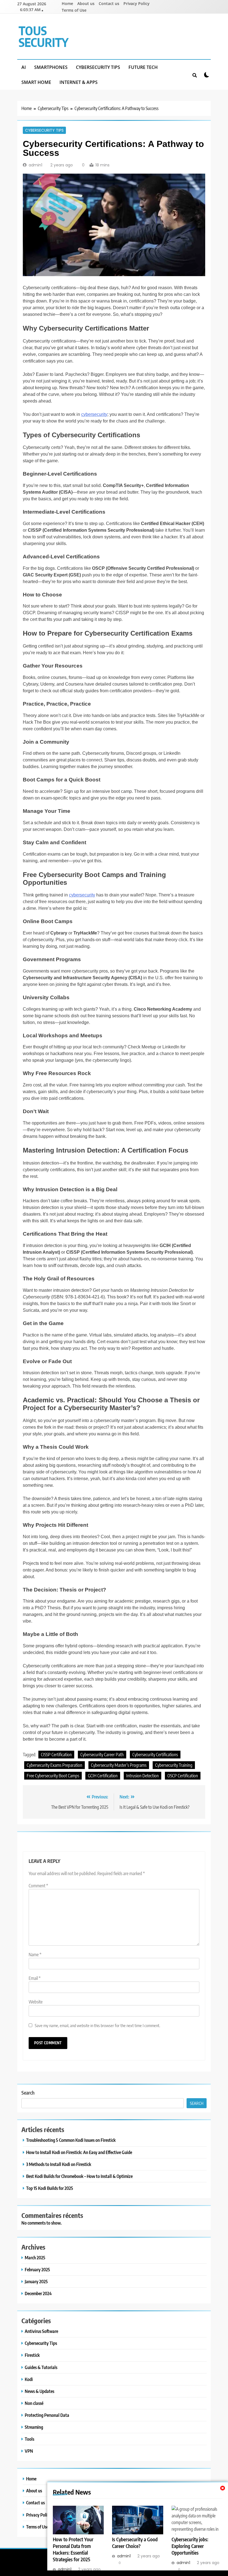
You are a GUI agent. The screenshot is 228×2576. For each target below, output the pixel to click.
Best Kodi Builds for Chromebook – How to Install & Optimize (79, 2176)
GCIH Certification (103, 1776)
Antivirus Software (41, 2331)
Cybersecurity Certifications (155, 1755)
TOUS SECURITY (44, 36)
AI (24, 67)
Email (35, 1978)
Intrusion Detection (142, 1776)
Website (36, 2002)
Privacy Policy (137, 3)
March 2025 (35, 2258)
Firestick (32, 2355)
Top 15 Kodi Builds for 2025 (50, 2188)
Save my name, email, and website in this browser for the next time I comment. (97, 2025)
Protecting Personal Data (47, 2415)
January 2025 (36, 2281)
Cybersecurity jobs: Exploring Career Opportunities (190, 2546)
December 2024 (38, 2293)
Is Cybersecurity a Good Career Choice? (135, 2543)
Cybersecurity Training (174, 1765)
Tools (29, 2439)
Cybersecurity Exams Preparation (54, 1765)
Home (67, 3)
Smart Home (36, 82)
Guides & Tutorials (41, 2367)
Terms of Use (74, 10)
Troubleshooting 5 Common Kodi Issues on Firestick (71, 2140)
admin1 (35, 165)
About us (86, 3)
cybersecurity (94, 414)
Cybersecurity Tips (98, 67)
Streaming (34, 2427)
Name (35, 1955)
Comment (38, 1886)
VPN (29, 2451)
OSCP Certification (183, 1776)
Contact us (109, 3)
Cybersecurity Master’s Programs (119, 1765)
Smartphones (51, 67)
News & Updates (39, 2391)
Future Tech (143, 67)
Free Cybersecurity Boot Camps (53, 1776)
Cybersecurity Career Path (102, 1755)
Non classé (34, 2403)
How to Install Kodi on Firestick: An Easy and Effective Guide (79, 2152)
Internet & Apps (79, 82)
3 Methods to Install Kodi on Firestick (59, 2164)
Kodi (29, 2379)
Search (28, 2092)
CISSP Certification (56, 1755)
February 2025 (37, 2269)
